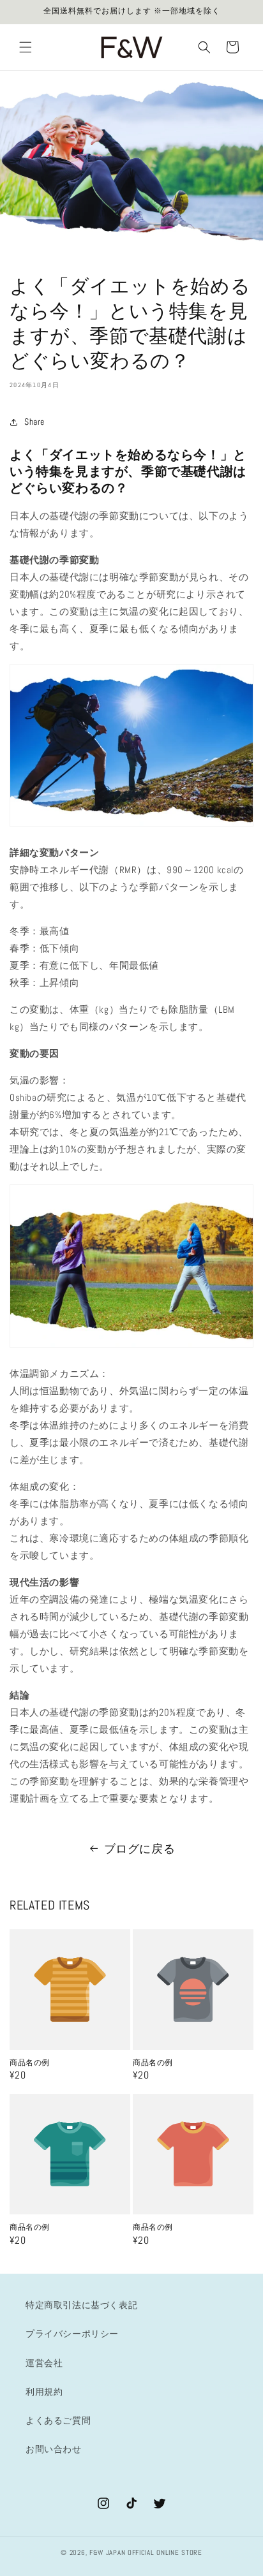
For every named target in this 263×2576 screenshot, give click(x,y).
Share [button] (34, 422)
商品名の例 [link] (30, 2063)
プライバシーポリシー (72, 2334)
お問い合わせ (54, 2449)
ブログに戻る (140, 1849)
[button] (26, 47)
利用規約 (44, 2392)
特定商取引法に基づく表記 (81, 2305)
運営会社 (44, 2363)
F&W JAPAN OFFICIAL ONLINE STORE (146, 2552)
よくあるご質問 (58, 2420)
